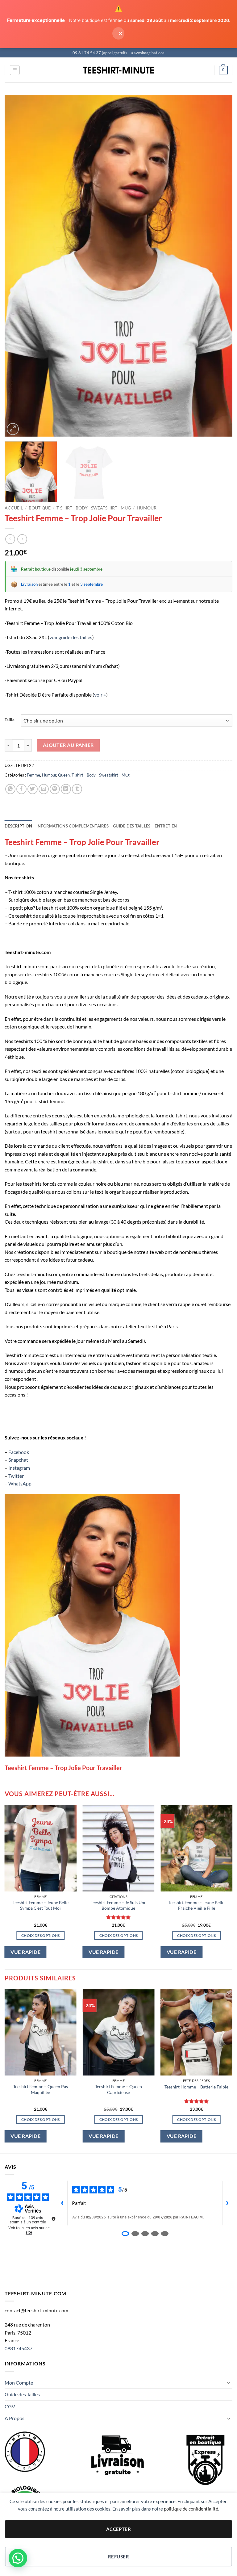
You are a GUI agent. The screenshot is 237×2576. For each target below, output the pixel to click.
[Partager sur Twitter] (33, 789)
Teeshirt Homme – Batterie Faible (196, 2087)
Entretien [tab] (166, 826)
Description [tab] (18, 826)
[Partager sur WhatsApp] (10, 789)
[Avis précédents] (62, 2203)
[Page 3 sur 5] (145, 2234)
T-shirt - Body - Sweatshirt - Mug (94, 508)
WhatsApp (20, 1483)
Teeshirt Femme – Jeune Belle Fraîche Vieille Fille (196, 1905)
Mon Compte (19, 2383)
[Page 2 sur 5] (135, 2234)
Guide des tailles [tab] (132, 826)
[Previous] (17, 266)
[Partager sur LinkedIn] (66, 789)
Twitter (16, 1476)
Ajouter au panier (68, 745)
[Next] (220, 266)
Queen (64, 775)
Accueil (14, 508)
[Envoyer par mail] (44, 789)
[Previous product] (22, 539)
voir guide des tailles (71, 637)
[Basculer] (229, 2382)
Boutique (40, 508)
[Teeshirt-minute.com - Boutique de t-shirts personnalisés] (119, 70)
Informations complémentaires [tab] (73, 826)
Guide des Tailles (22, 2394)
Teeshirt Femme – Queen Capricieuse (118, 2089)
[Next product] (10, 539)
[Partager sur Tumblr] (77, 789)
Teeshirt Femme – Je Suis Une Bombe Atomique (118, 1905)
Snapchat (18, 1460)
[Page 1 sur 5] (125, 2234)
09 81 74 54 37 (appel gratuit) (100, 53)
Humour (147, 508)
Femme (33, 775)
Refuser (118, 2557)
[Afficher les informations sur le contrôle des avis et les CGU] (53, 2219)
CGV (10, 2406)
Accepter (119, 2529)
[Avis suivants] (227, 2203)
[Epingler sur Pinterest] (55, 789)
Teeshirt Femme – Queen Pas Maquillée (41, 2089)
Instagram (19, 1468)
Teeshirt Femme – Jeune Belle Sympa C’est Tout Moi (41, 1905)
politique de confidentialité (191, 2509)
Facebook (19, 1452)
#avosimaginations (148, 53)
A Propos (15, 2418)
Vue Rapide (25, 1952)
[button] (15, 70)
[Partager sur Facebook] (21, 789)
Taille (10, 720)
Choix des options (41, 1935)
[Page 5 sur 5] (165, 2234)
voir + (100, 695)
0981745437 (19, 2348)
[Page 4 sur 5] (155, 2234)
